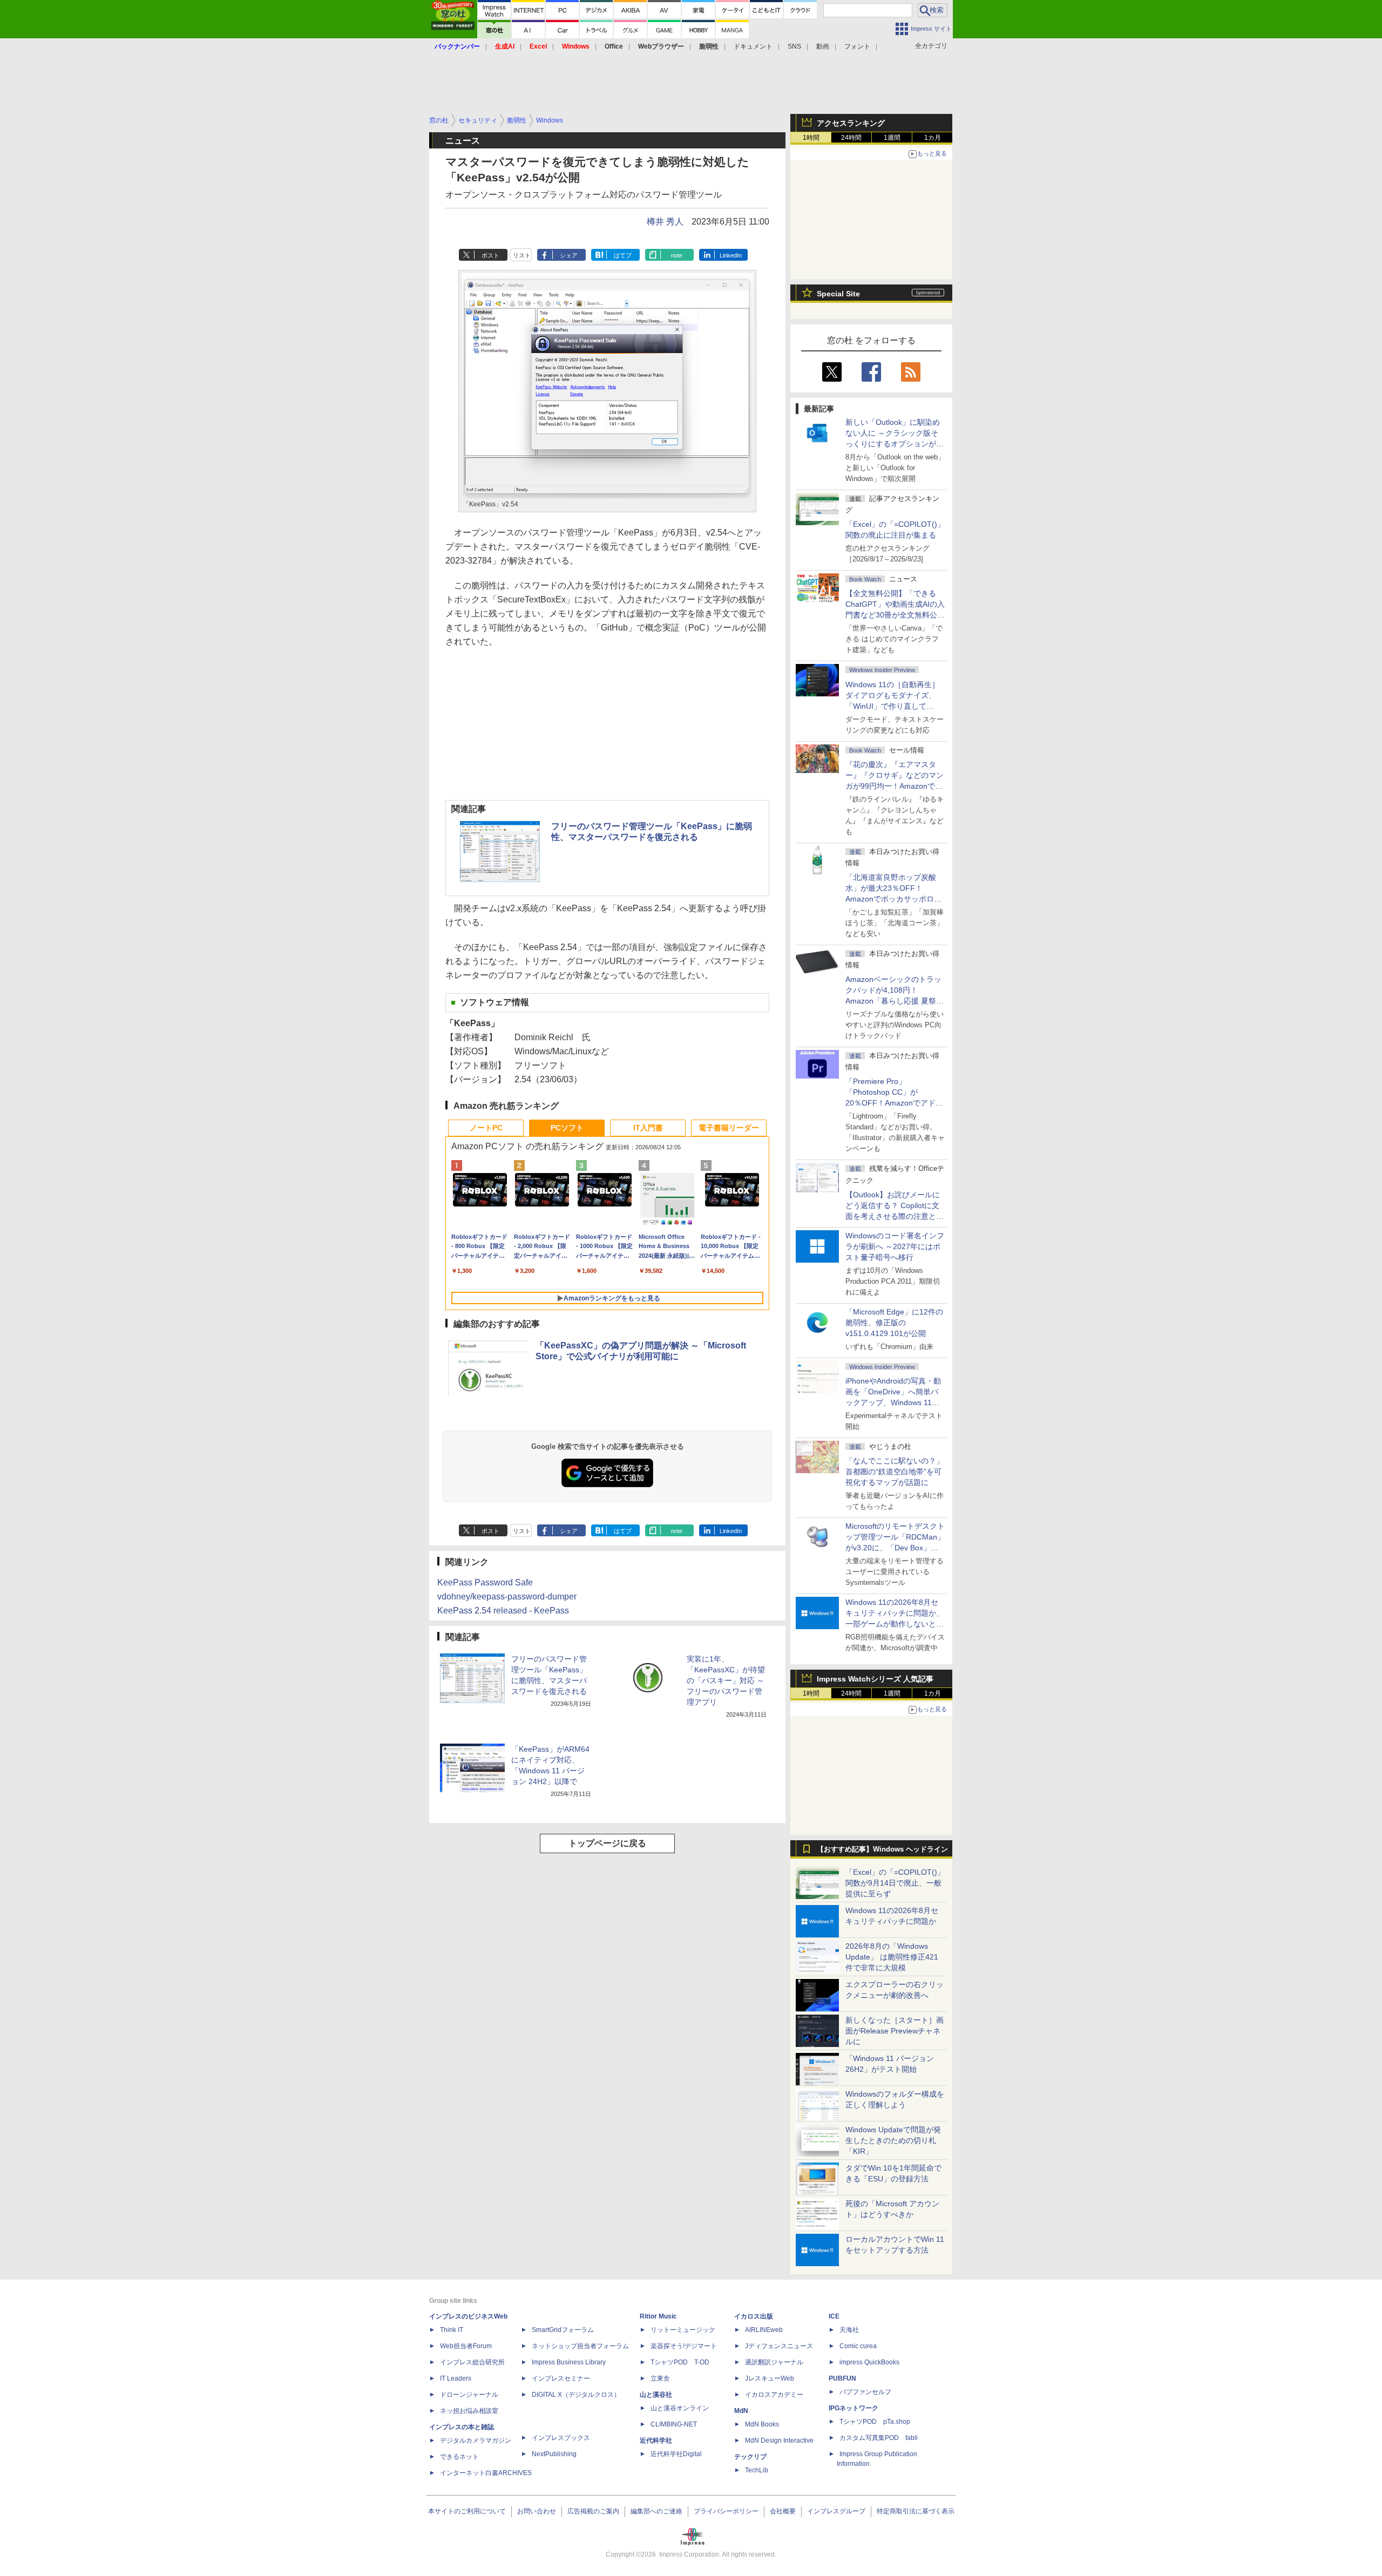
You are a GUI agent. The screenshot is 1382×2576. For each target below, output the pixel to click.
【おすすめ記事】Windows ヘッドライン (882, 1849)
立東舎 (660, 2378)
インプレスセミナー (561, 2378)
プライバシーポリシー (726, 2511)
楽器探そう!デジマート (684, 2346)
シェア (569, 255)
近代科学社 (656, 2441)
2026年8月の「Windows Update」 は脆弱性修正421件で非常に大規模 (892, 1957)
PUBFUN (842, 2378)
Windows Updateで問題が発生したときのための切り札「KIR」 (893, 2140)
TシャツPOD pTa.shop (875, 2422)
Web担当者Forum (466, 2346)
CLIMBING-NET (674, 2424)
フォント (857, 46)
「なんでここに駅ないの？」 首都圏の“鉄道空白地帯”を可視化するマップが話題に (898, 1472)
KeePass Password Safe (485, 1582)
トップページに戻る (607, 1843)
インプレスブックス (561, 2438)
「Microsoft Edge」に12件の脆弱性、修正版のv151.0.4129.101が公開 (894, 1323)
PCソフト (567, 1128)
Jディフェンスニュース (779, 2346)
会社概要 (783, 2511)
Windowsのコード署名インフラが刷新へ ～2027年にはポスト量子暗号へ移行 (895, 1246)
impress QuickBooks (869, 2362)
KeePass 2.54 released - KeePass (503, 1611)
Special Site (838, 294)
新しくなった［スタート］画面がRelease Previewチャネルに (895, 2031)
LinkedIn (731, 255)
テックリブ (750, 2457)
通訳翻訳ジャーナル (774, 2362)
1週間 (892, 138)
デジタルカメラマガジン (476, 2441)
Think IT (452, 2330)
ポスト (490, 255)
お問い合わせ (537, 2511)
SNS (794, 46)
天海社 (849, 2330)
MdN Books (762, 2424)
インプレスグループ (836, 2511)
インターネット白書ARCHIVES (486, 2473)
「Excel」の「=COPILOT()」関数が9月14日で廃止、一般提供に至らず (895, 1883)
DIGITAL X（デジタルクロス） (576, 2395)
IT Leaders (456, 2378)
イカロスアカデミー (774, 2395)
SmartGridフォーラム (563, 2330)
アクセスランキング (851, 123)
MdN (741, 2411)
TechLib (757, 2470)
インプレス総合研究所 (472, 2362)
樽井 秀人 (665, 222)
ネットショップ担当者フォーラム (580, 2346)
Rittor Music (658, 2316)
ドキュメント (753, 46)
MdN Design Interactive (779, 2441)
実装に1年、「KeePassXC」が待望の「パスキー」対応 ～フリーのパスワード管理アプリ (726, 1680)
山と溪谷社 (656, 2395)
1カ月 (933, 138)
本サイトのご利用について (467, 2511)
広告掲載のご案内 (593, 2511)
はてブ (623, 255)
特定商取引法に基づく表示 (916, 2511)
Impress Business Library (569, 2362)
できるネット (459, 2457)
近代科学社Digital (676, 2454)
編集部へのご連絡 (656, 2511)
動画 (823, 46)
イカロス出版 (754, 2316)
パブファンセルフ (865, 2392)
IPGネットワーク (853, 2408)
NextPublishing (554, 2454)
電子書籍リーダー (729, 1128)
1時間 (811, 138)
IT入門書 (648, 1128)
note (677, 255)
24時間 (851, 138)
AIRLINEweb (764, 2330)
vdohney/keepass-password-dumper (507, 1597)
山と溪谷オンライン (680, 2408)
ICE (834, 2316)
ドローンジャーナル (469, 2395)
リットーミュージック (683, 2330)
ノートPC (486, 1128)
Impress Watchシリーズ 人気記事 (875, 1679)
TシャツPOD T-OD (680, 2362)
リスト (522, 255)
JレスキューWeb (770, 2378)
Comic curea (858, 2346)
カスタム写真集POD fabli (879, 2438)
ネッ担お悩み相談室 (469, 2411)
